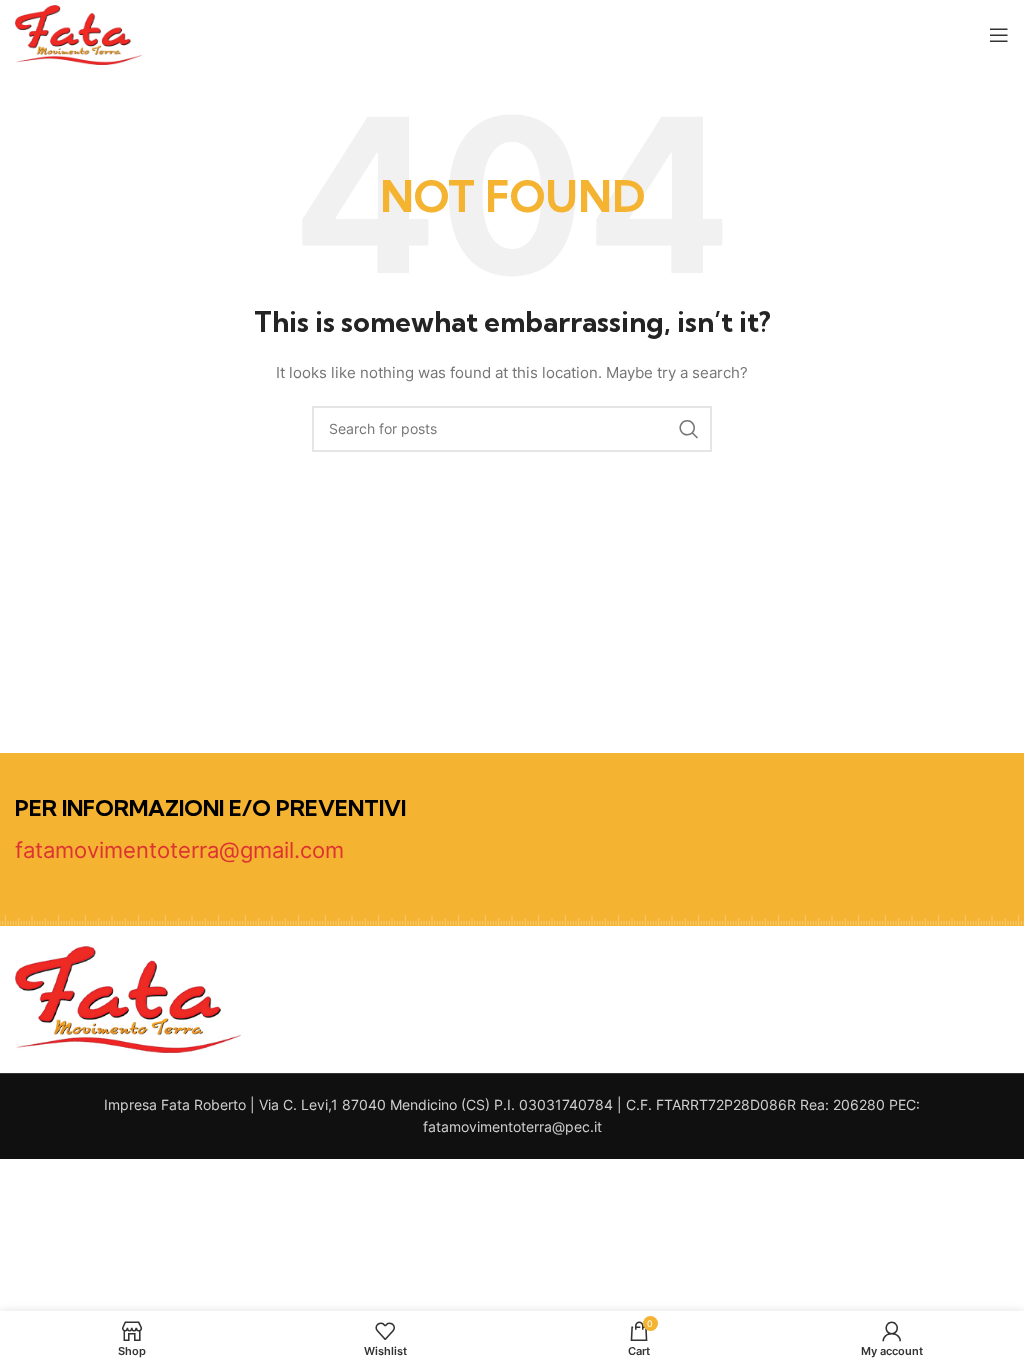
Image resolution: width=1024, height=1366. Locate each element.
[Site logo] (78, 33)
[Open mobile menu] (999, 35)
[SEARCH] (689, 429)
